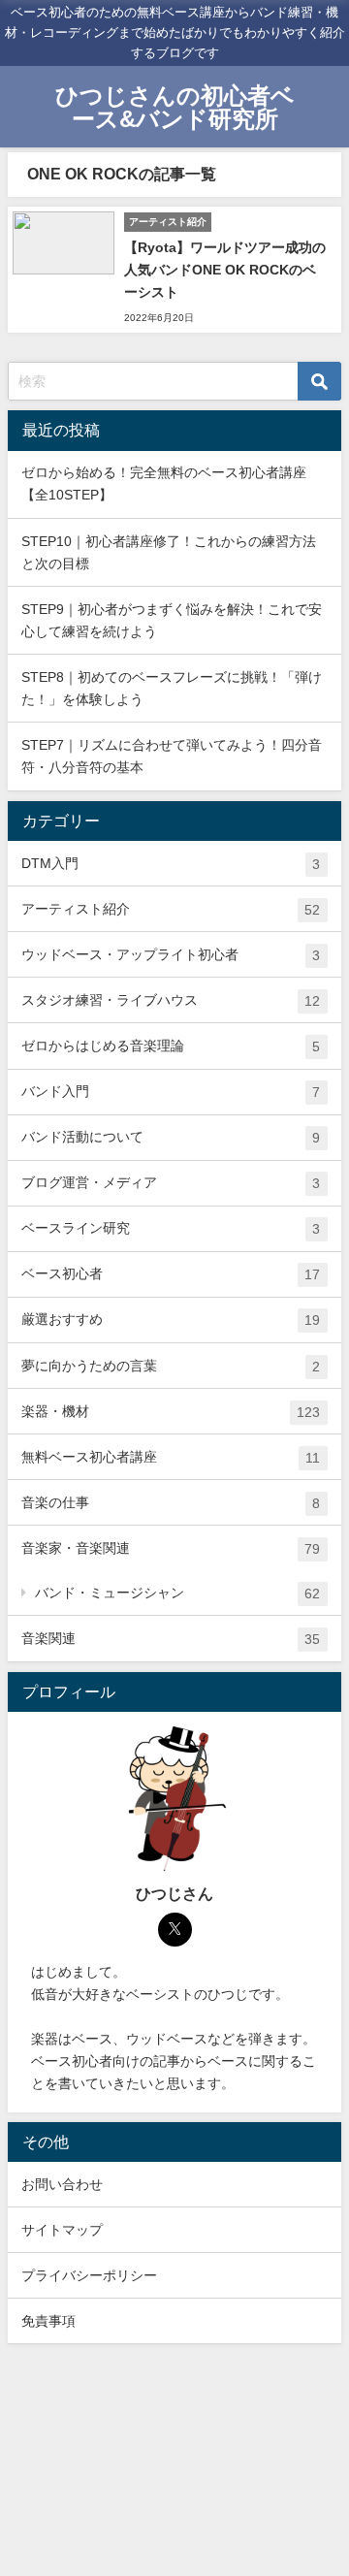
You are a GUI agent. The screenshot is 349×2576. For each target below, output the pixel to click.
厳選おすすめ (171, 1320)
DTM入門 (171, 864)
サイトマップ (62, 2230)
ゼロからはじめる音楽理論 (171, 1046)
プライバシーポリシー (89, 2275)
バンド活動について (171, 1137)
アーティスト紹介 (171, 909)
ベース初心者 (171, 1274)
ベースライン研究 (171, 1228)
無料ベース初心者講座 (171, 1457)
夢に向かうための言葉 (171, 1366)
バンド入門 (171, 1092)
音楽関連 (171, 1639)
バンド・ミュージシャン (177, 1593)
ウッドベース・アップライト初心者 (171, 955)
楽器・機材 (171, 1412)
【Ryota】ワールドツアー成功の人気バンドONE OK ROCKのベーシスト (225, 270)
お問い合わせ (62, 2184)
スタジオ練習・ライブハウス (171, 1000)
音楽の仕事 (171, 1503)
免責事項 (48, 2321)
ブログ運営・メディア (171, 1183)
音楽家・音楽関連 (171, 1548)
